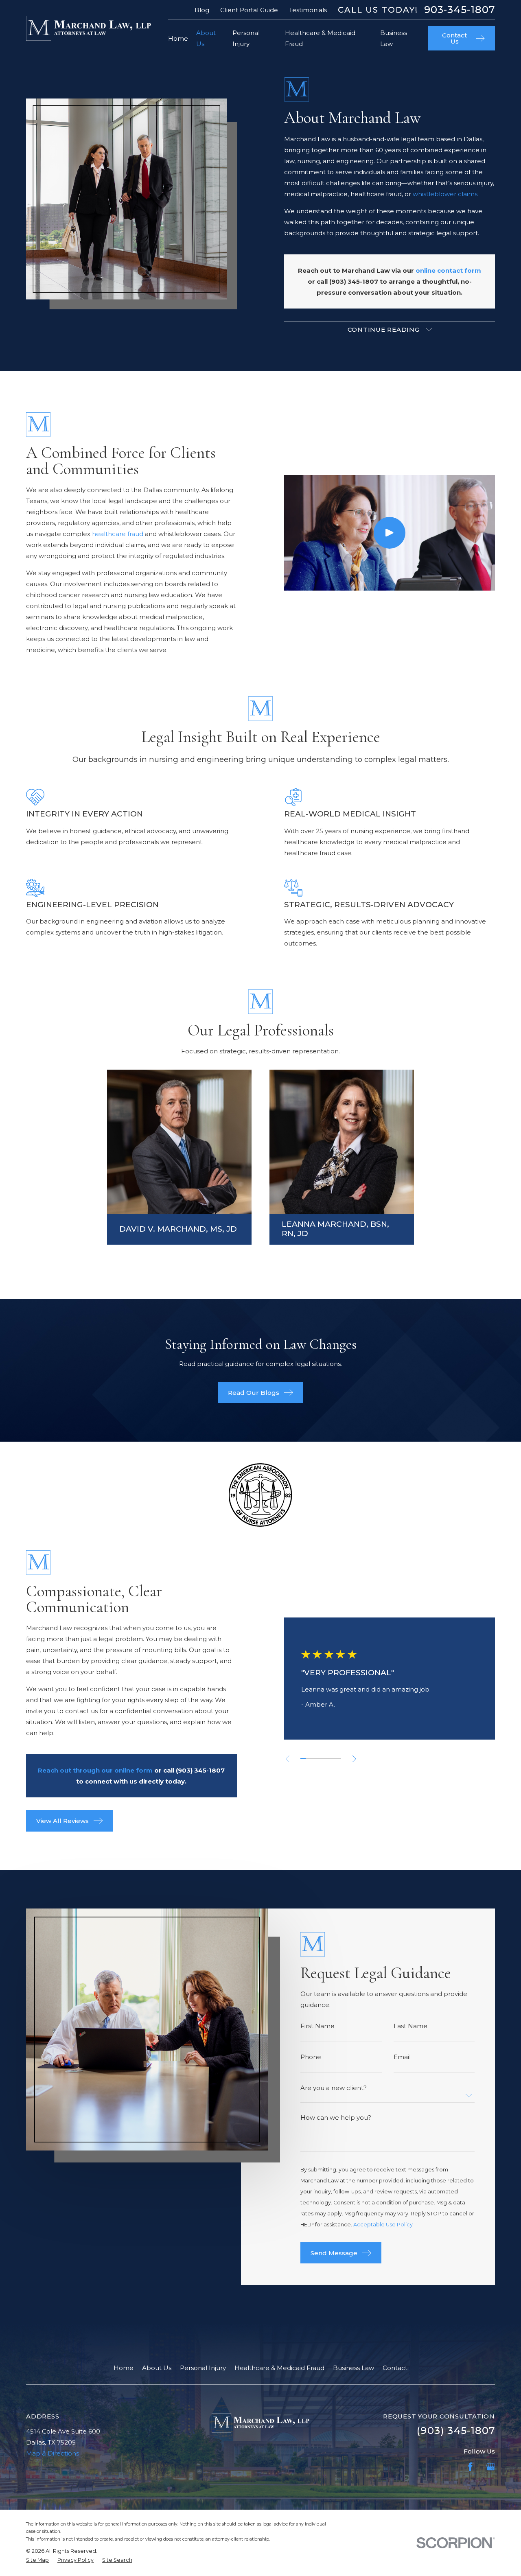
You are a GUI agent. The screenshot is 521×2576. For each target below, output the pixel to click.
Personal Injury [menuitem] (246, 38)
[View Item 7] (334, 1759)
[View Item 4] (319, 1759)
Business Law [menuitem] (394, 38)
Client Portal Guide (249, 10)
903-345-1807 (460, 10)
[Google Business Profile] (491, 2467)
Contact (395, 2368)
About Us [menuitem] (206, 38)
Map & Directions (53, 2453)
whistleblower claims (445, 194)
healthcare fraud (118, 534)
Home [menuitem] (178, 38)
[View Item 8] (339, 1759)
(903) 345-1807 (354, 281)
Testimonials (308, 10)
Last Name (410, 2026)
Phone (311, 2057)
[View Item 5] (323, 1759)
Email (402, 2057)
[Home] (89, 28)
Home (124, 2368)
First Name (317, 2026)
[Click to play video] (390, 533)
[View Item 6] (329, 1759)
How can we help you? (336, 2117)
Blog (202, 10)
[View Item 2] (308, 1759)
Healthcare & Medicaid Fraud (279, 2368)
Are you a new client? (334, 2088)
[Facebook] (470, 2467)
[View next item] (354, 1759)
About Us (157, 2368)
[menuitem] (37, 2560)
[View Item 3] (313, 1759)
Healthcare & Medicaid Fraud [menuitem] (320, 38)
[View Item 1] (303, 1759)
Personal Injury (203, 2368)
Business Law (354, 2368)
